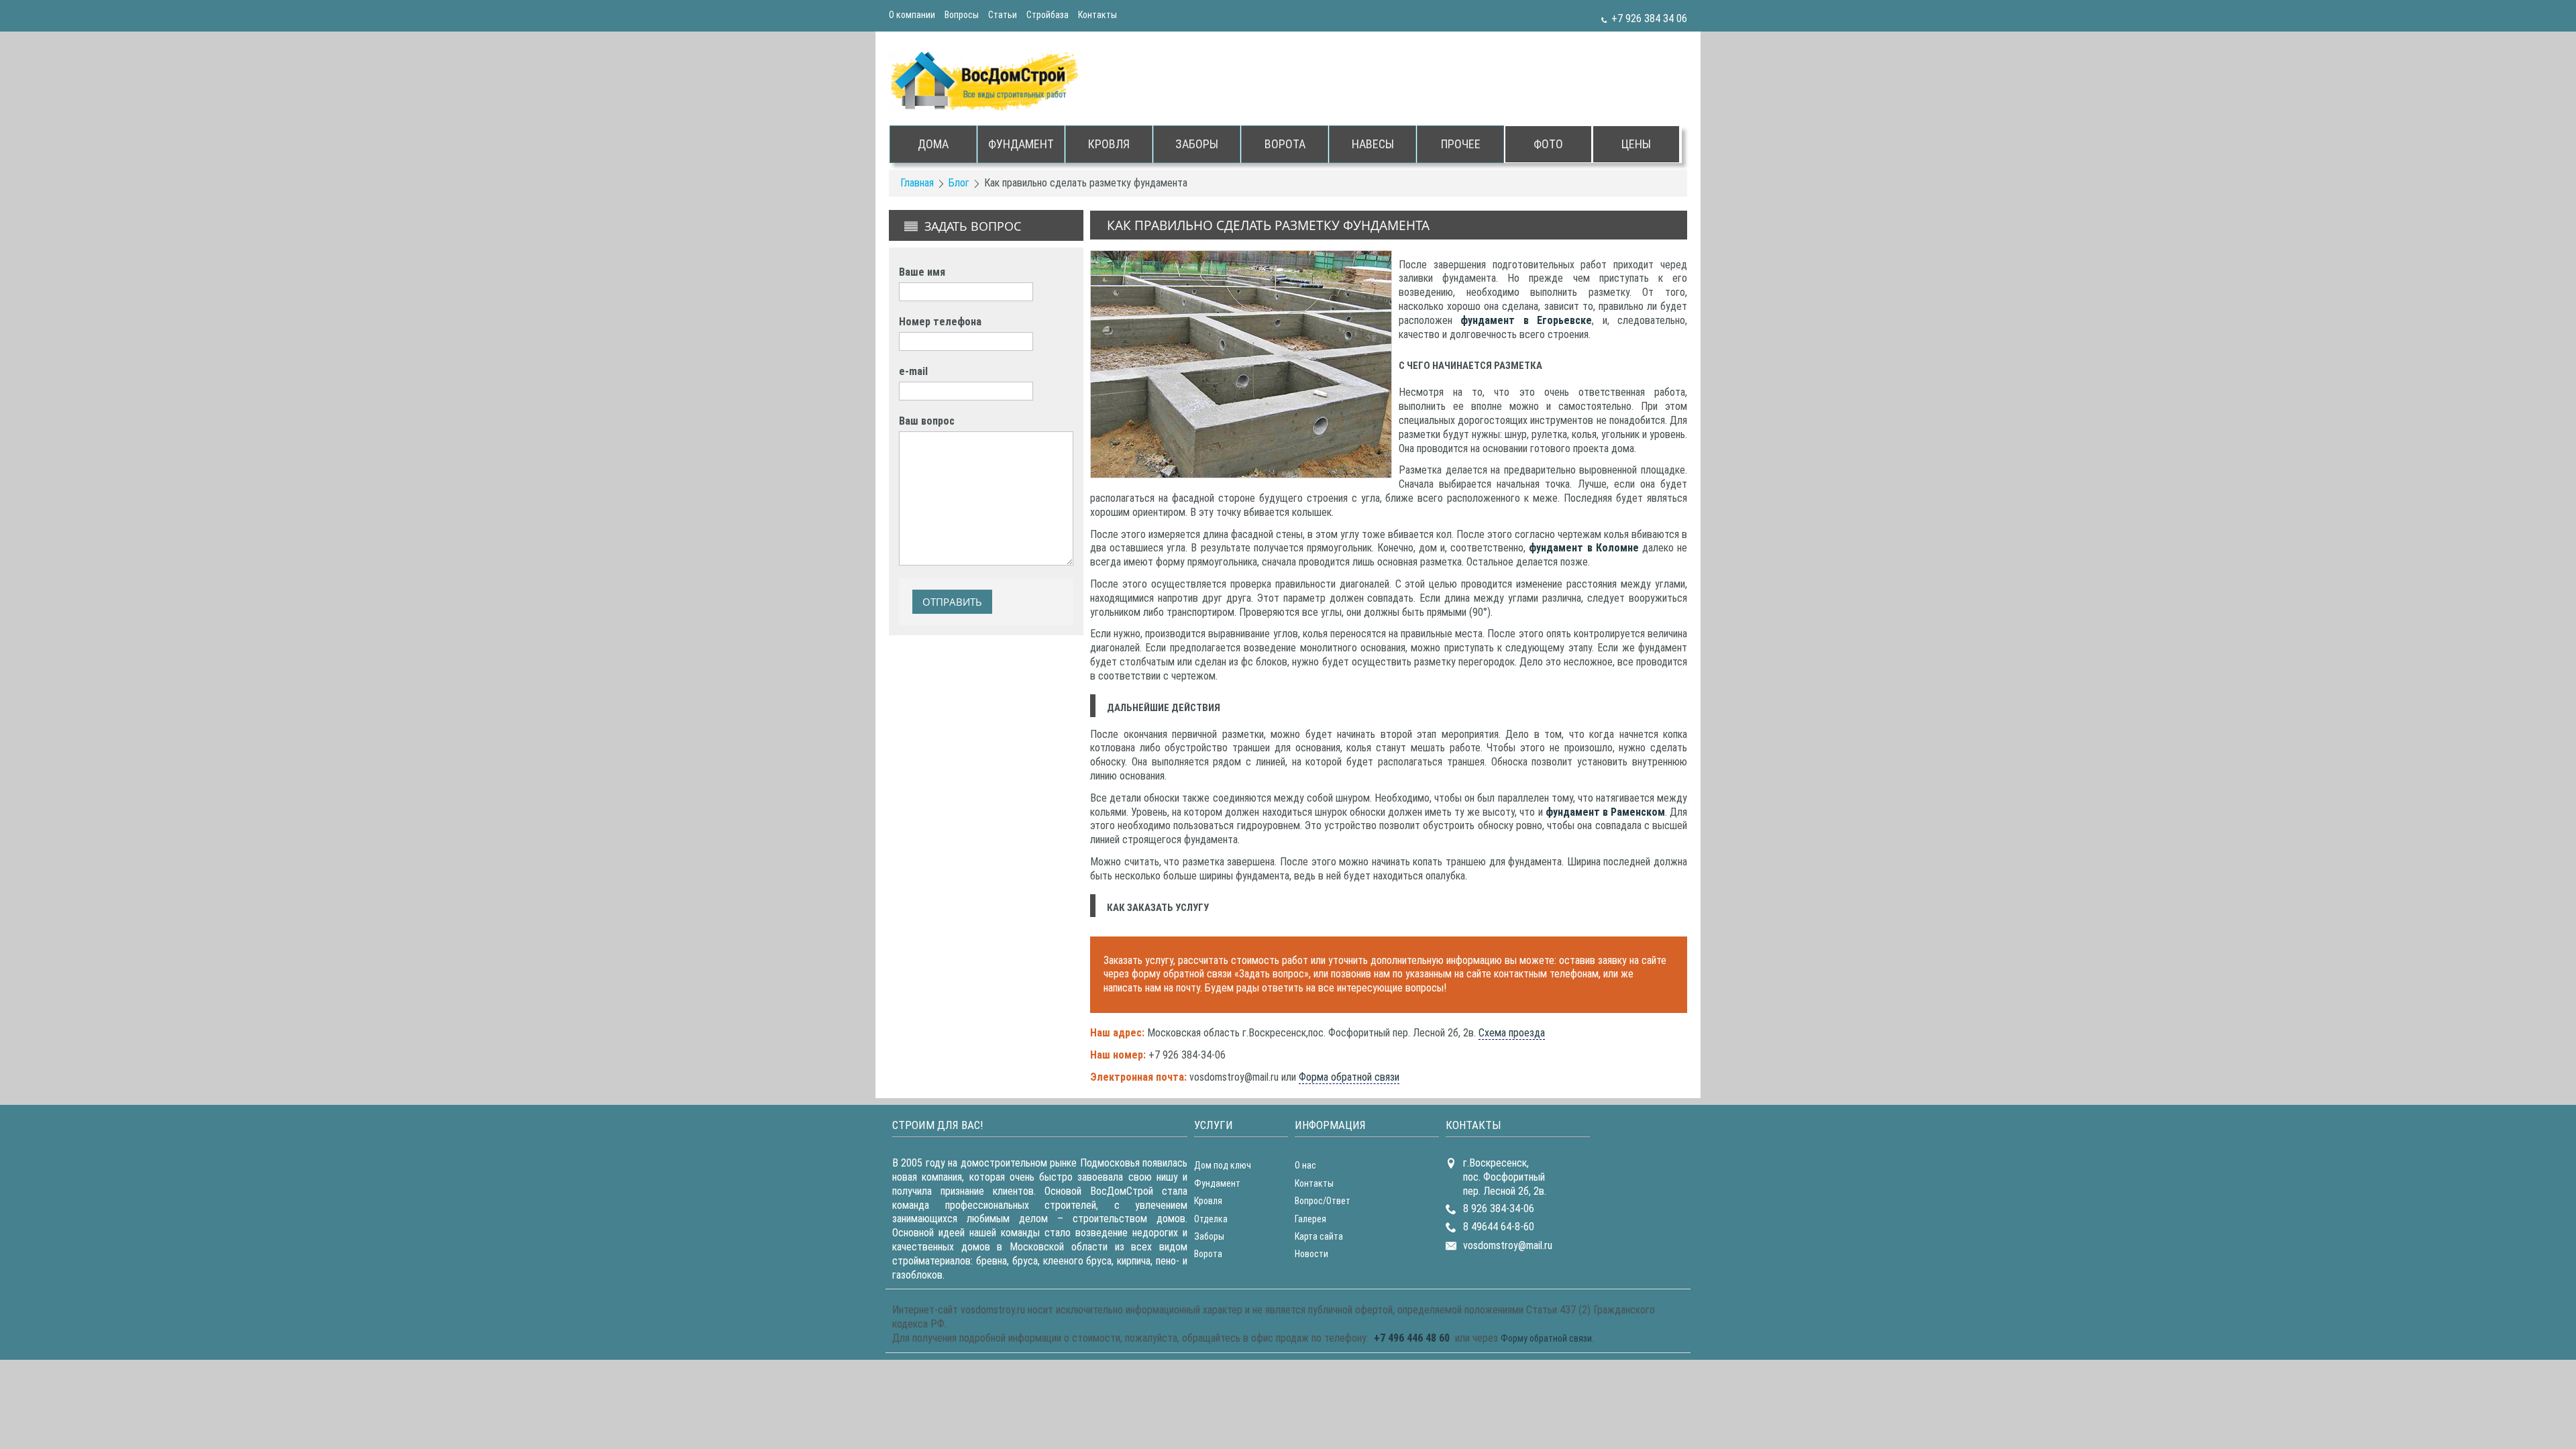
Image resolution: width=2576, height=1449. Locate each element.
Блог (959, 183)
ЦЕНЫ (1636, 144)
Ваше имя (922, 272)
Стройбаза (1048, 15)
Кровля (1208, 1201)
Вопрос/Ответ (1323, 1201)
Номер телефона (940, 322)
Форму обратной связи (1546, 1338)
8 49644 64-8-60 (1499, 1227)
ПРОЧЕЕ (1461, 144)
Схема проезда (1512, 1033)
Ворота (1208, 1254)
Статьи (1003, 15)
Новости (1311, 1254)
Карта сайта (1319, 1236)
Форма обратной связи (1349, 1077)
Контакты (1097, 15)
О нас (1305, 1165)
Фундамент (1217, 1183)
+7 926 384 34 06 (1649, 18)
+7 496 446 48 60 (1412, 1338)
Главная (917, 183)
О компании (912, 15)
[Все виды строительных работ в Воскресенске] (986, 81)
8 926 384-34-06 (1499, 1209)
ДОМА (933, 144)
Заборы (1209, 1236)
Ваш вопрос (927, 421)
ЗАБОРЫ (1197, 144)
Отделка (1211, 1219)
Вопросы (962, 15)
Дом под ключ (1223, 1165)
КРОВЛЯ (1109, 144)
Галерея (1310, 1219)
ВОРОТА (1285, 144)
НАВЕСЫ (1373, 144)
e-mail (913, 371)
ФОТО (1548, 144)
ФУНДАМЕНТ (1021, 144)
